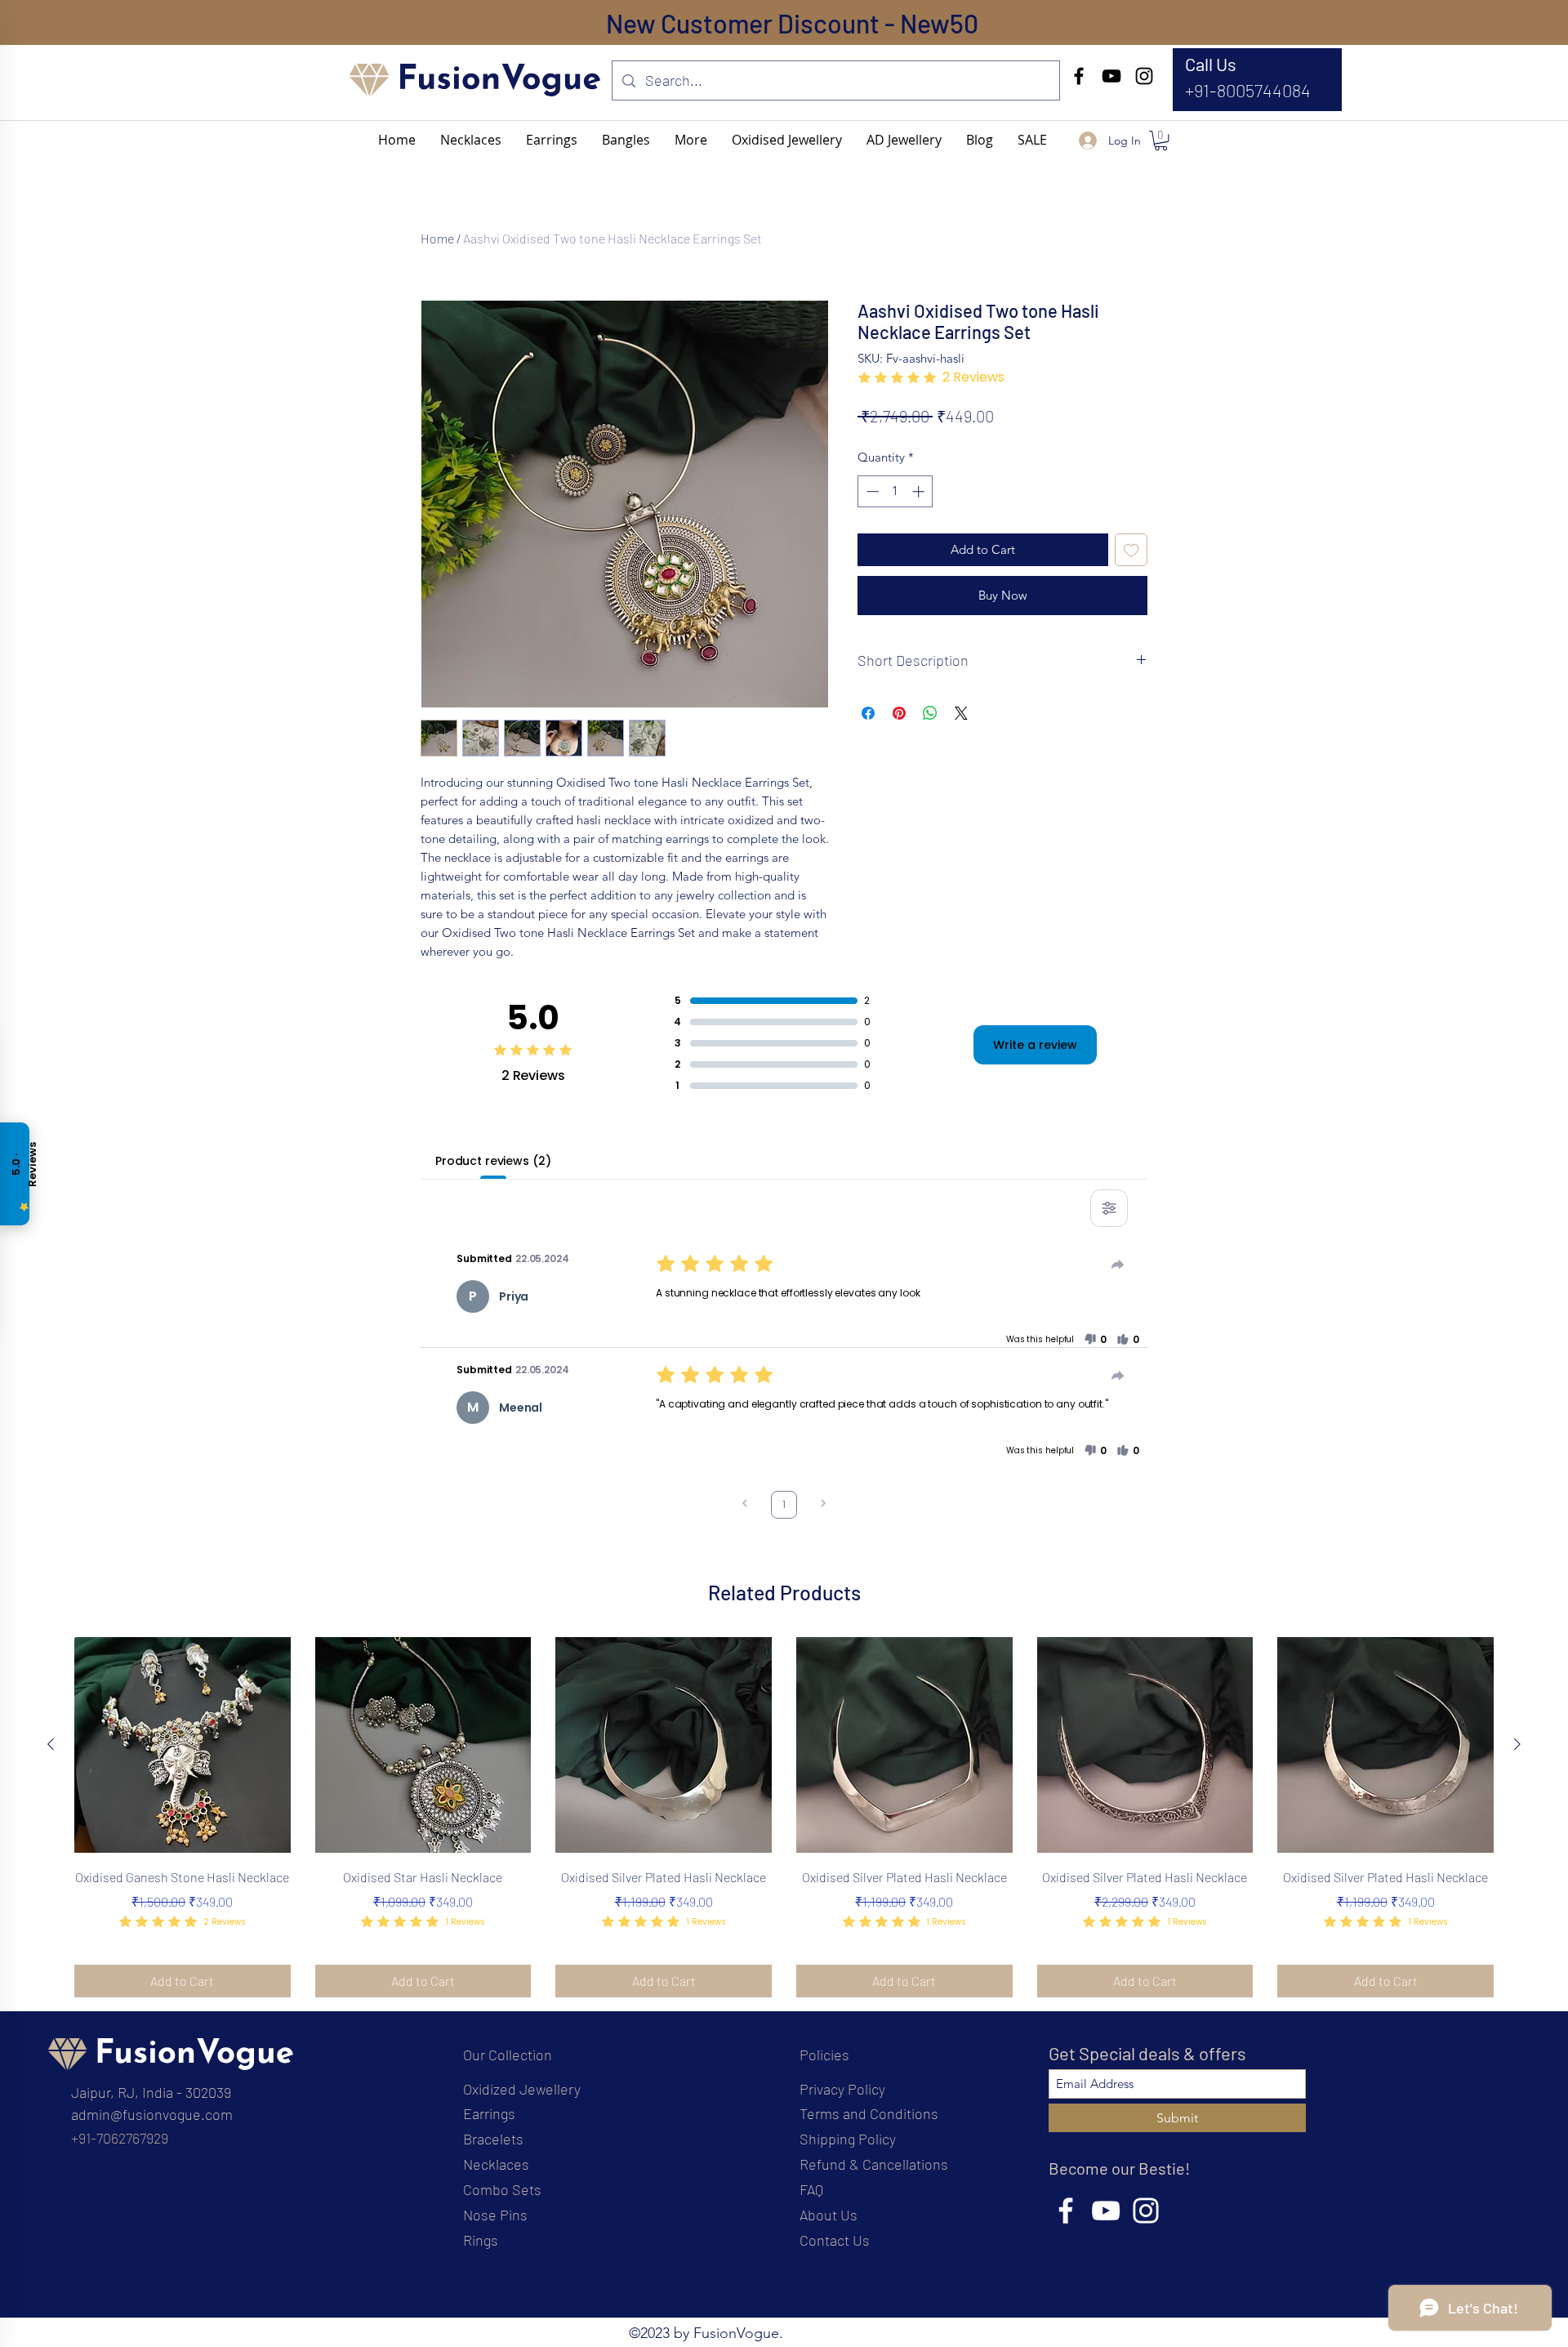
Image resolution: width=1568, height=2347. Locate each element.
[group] (784, 1818)
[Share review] (1118, 1265)
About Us (829, 2215)
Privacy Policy (842, 2089)
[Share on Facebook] (868, 713)
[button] (691, 140)
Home (437, 238)
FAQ (811, 2189)
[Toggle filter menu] (1109, 1208)
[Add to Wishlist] (1131, 550)
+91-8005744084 (1248, 90)
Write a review (1035, 1045)
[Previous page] (745, 1505)
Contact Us (835, 2240)
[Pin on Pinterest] (899, 713)
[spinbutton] (895, 491)
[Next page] (823, 1505)
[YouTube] (1111, 76)
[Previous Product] (51, 1744)
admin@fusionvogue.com (152, 2114)
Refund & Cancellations (874, 2164)
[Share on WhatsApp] (930, 713)
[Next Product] (1517, 1744)
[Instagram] (1144, 76)
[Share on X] (961, 713)
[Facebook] (1079, 76)
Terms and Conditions (869, 2113)
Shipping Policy (848, 2139)
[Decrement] (871, 491)
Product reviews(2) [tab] (493, 1161)
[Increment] (920, 491)
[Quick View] (183, 1745)
